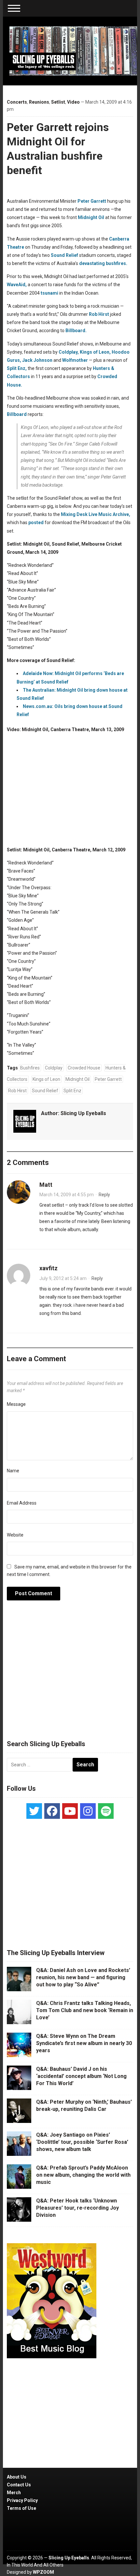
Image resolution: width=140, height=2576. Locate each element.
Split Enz (72, 1091)
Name (13, 1471)
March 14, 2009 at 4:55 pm (67, 1195)
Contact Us (19, 2485)
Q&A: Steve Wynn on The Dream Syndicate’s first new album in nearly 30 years (84, 2043)
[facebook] (52, 1811)
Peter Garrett (92, 201)
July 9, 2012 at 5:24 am (63, 1278)
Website (15, 1535)
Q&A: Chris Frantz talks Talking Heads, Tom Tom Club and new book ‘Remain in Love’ (85, 2010)
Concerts (17, 102)
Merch (14, 2493)
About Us (17, 2477)
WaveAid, (17, 285)
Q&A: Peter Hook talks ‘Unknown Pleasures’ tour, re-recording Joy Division (77, 2208)
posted (36, 523)
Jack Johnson (37, 360)
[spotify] (106, 1811)
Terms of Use (21, 2508)
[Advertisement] (70, 1674)
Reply (104, 1195)
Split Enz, (17, 368)
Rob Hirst (99, 314)
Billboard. (76, 331)
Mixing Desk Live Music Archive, (96, 514)
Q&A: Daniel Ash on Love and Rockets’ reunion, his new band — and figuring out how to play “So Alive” (83, 1978)
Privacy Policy (22, 2500)
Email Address (22, 1503)
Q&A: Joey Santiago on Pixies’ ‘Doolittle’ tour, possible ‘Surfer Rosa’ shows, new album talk (82, 2142)
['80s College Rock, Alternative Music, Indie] (73, 51)
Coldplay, (69, 352)
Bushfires (30, 1068)
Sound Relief (64, 255)
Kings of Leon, (95, 352)
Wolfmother (75, 360)
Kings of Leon (46, 1079)
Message (16, 1404)
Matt (46, 1185)
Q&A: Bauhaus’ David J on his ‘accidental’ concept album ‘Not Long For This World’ (81, 2076)
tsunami (49, 293)
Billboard (17, 414)
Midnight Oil (91, 217)
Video (73, 102)
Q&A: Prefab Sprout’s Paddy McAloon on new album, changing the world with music (83, 2175)
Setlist (58, 102)
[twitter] (34, 1811)
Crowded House (84, 1068)
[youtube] (70, 1811)
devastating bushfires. (103, 263)
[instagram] (88, 1811)
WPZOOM (43, 2572)
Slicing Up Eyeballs (83, 1113)
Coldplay (54, 1068)
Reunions (39, 102)
